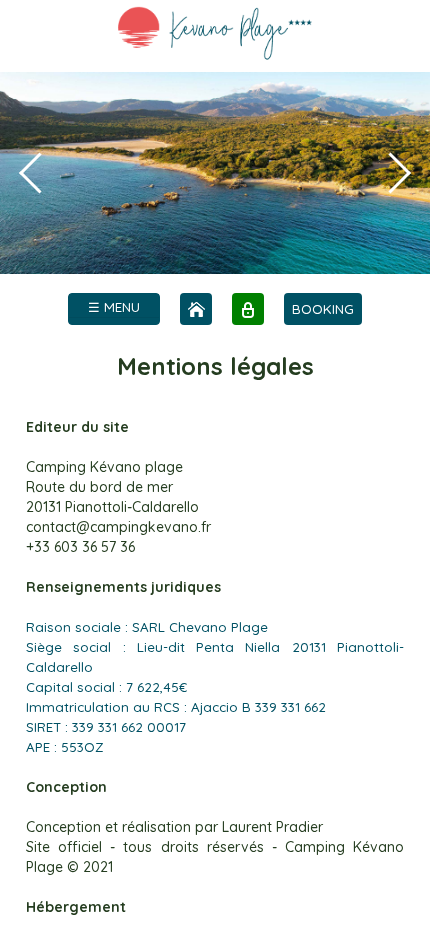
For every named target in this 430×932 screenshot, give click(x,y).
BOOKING (323, 309)
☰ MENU (114, 307)
